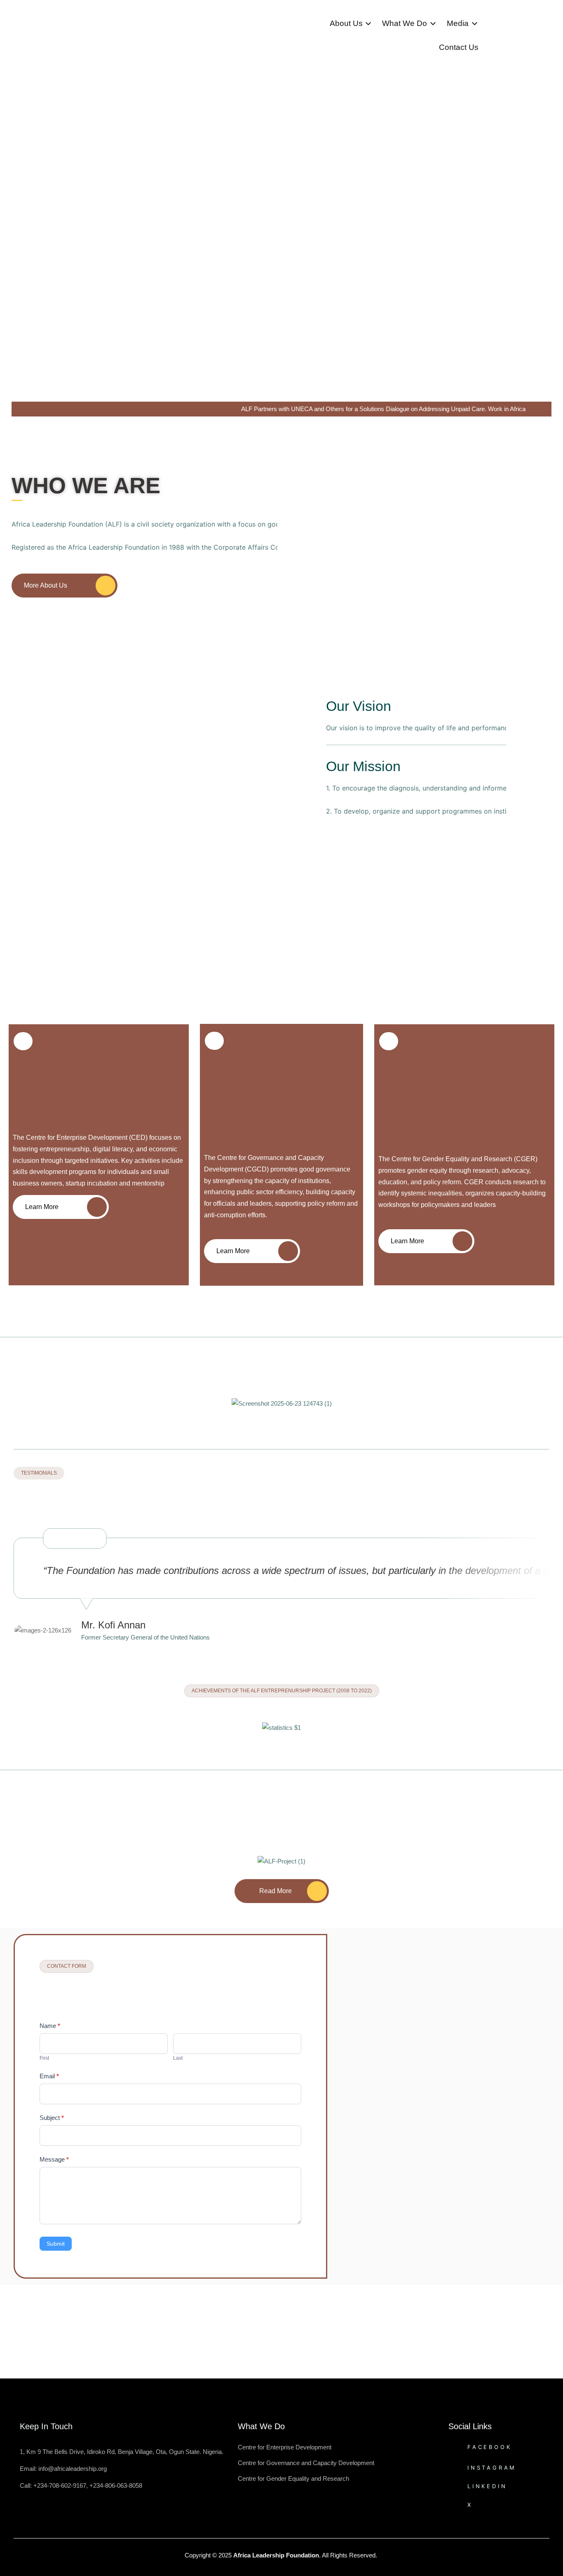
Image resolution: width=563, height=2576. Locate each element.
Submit (56, 2244)
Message (54, 2159)
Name (50, 2026)
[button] (6, 1413)
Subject (52, 2118)
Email (49, 2076)
